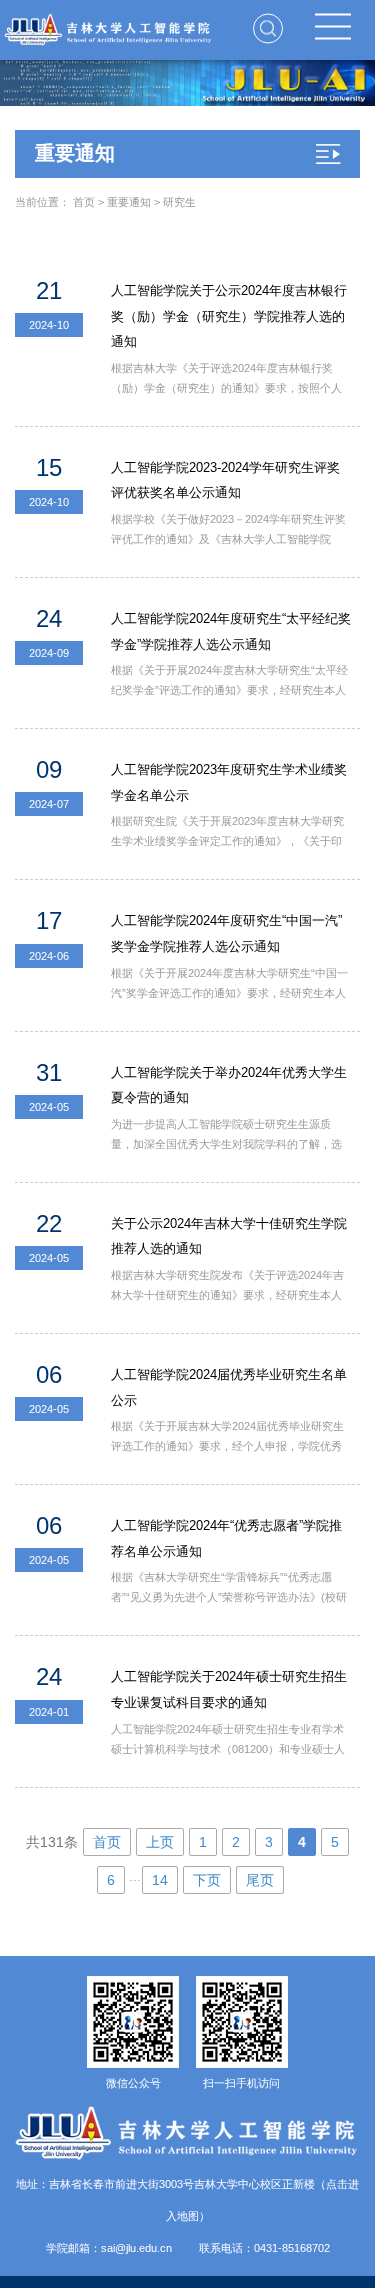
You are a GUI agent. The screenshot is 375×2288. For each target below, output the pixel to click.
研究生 (179, 202)
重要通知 (129, 202)
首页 (84, 202)
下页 (207, 1880)
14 (160, 1880)
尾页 (260, 1880)
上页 (160, 1842)
